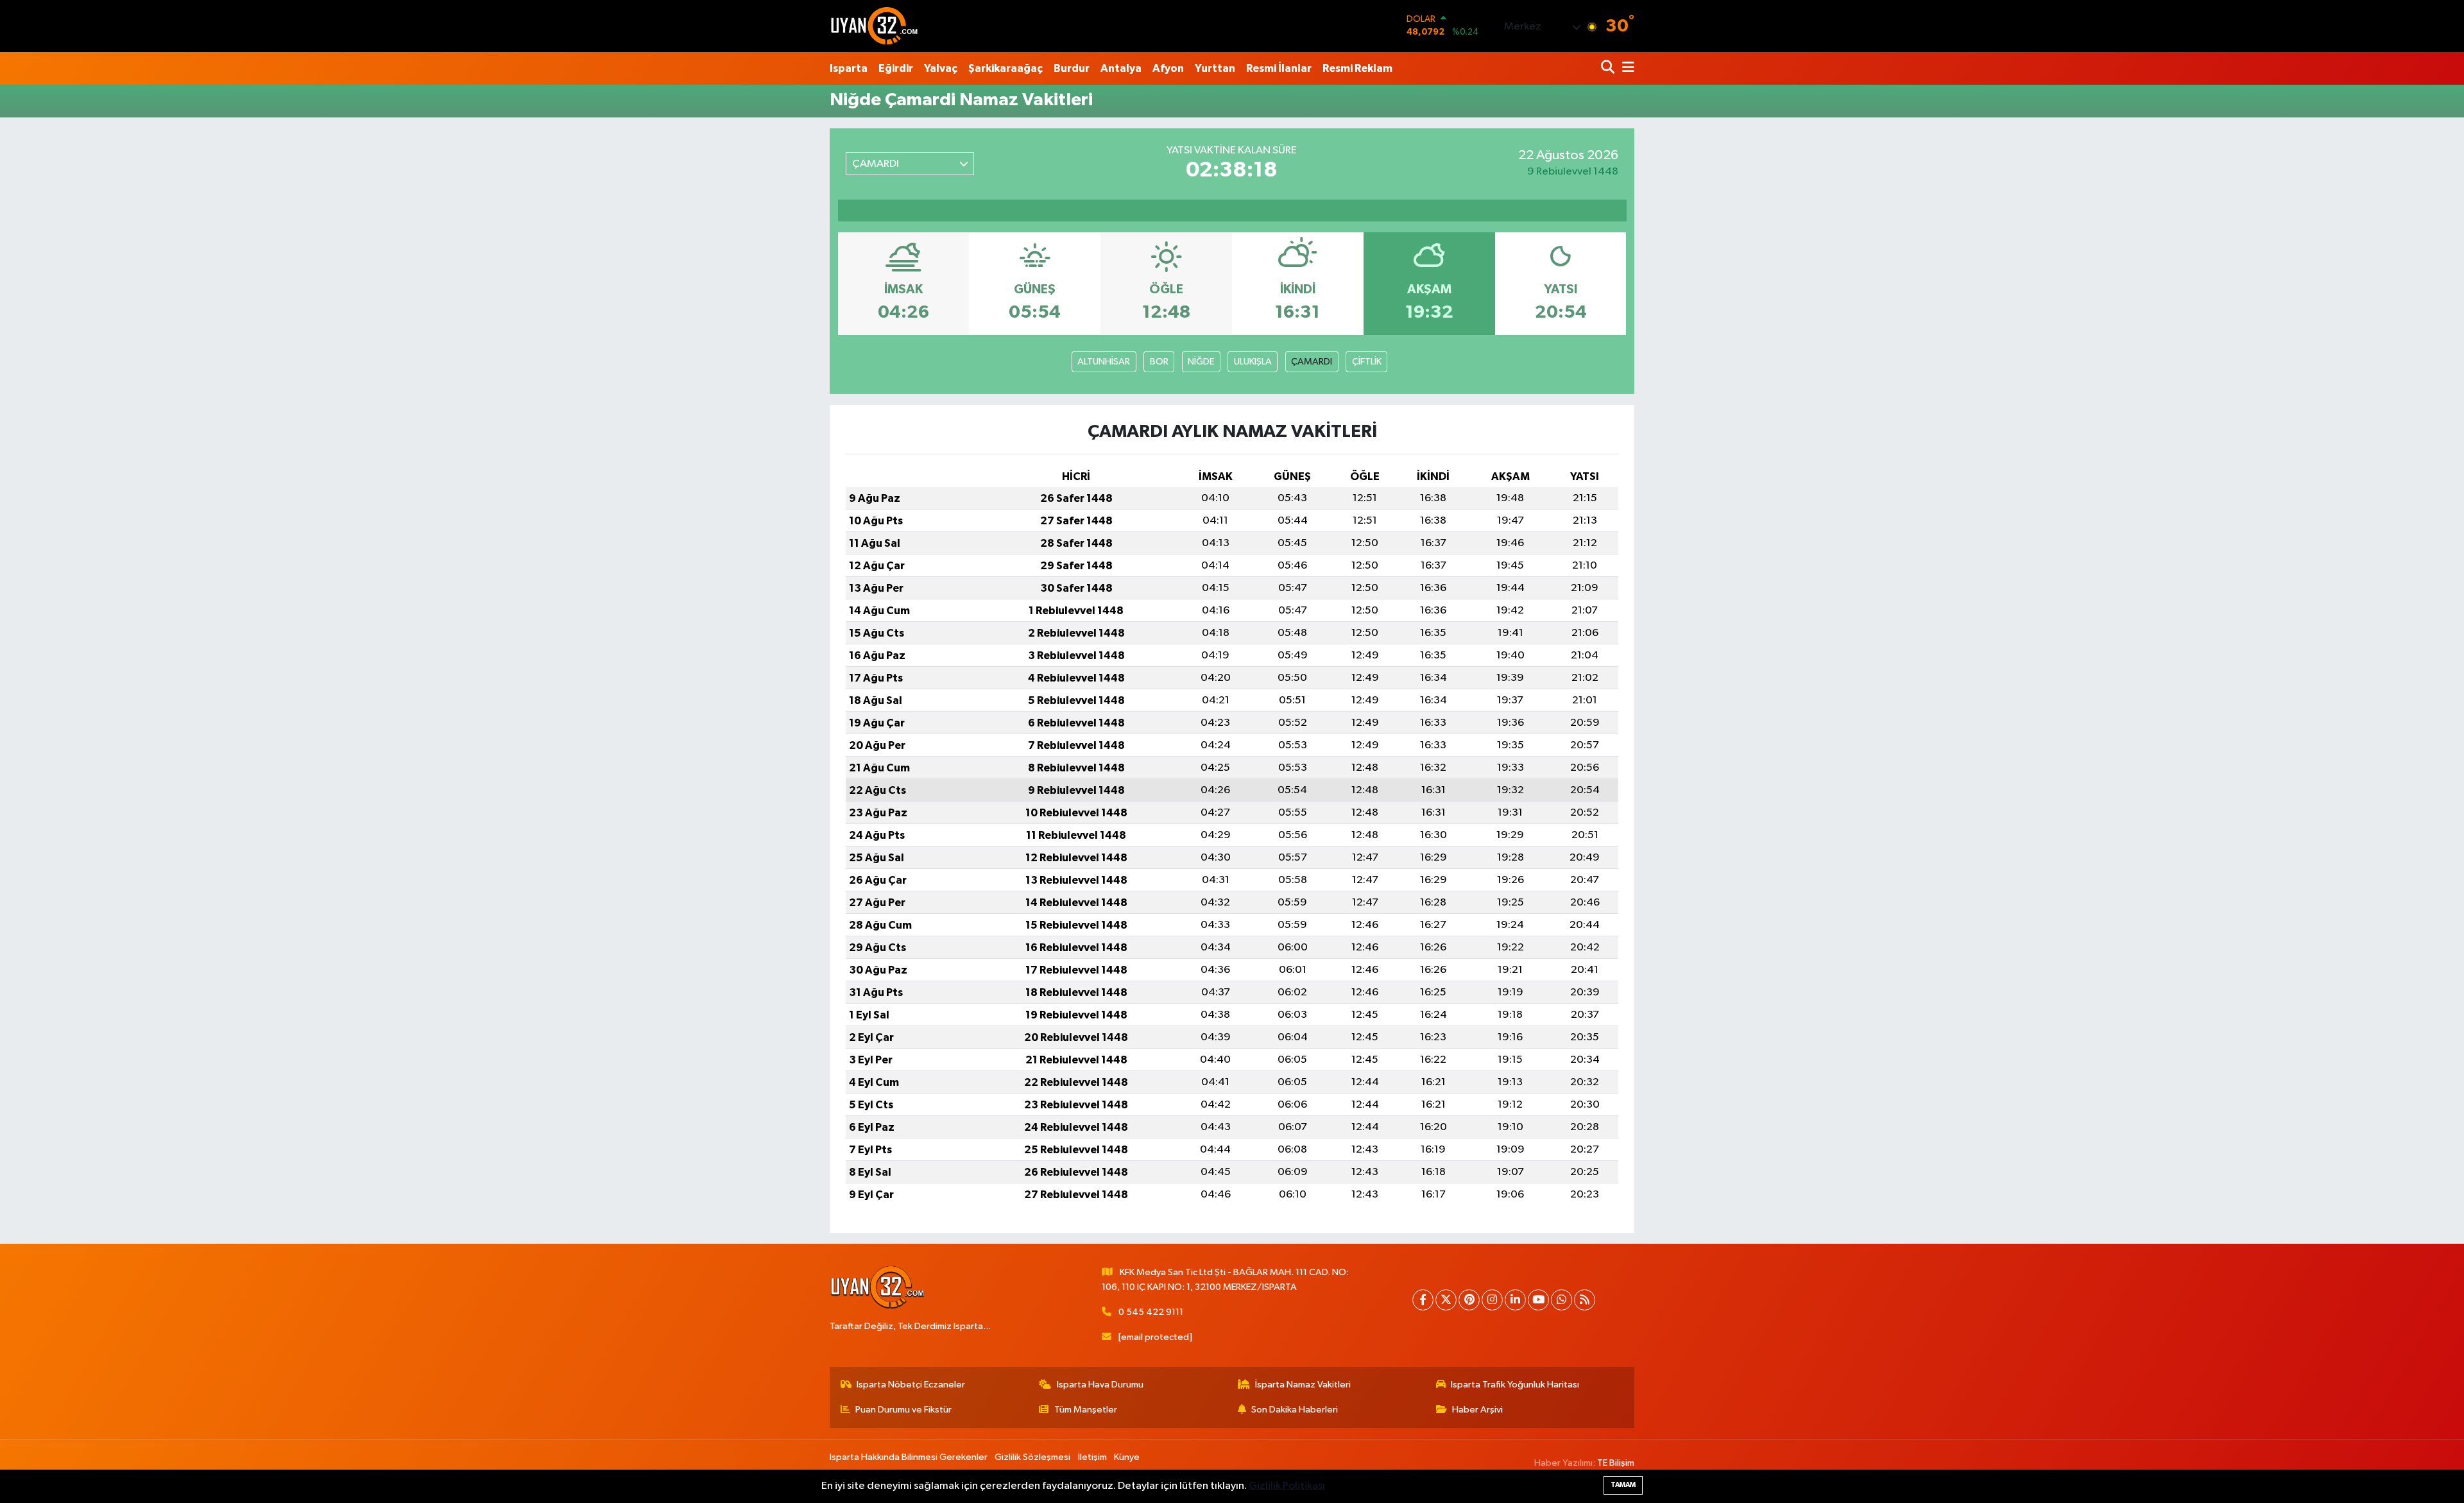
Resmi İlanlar (1279, 68)
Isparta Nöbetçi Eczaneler (911, 1385)
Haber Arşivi (1477, 1410)
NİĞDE (1201, 362)
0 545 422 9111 (1151, 1312)
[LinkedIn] (1515, 1300)
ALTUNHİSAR (1104, 362)
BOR (1159, 362)
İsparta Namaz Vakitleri (1303, 1385)
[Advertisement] (773, 307)
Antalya (1121, 68)
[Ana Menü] (1626, 68)
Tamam (1623, 1485)
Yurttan (1215, 68)
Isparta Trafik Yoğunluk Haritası (1515, 1385)
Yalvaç (941, 68)
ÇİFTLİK (1367, 362)
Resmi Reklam (1357, 68)
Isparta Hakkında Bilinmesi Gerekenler (909, 1457)
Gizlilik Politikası (1287, 1486)
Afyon (1168, 68)
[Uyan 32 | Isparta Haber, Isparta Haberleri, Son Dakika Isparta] (875, 26)
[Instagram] (1492, 1300)
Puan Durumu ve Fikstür (903, 1410)
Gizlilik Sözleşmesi (1032, 1457)
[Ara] (1609, 68)
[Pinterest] (1469, 1300)
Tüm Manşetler (1086, 1410)
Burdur (1072, 68)
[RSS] (1585, 1300)
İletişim (1092, 1457)
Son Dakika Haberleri (1295, 1410)
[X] (1446, 1300)
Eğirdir (896, 68)
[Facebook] (1423, 1300)
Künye (1127, 1457)
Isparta (849, 68)
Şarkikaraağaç (1005, 68)
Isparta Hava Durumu (1100, 1385)
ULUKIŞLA (1253, 362)
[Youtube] (1538, 1300)
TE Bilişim (1616, 1463)
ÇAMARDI (1312, 362)
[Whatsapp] (1561, 1300)
